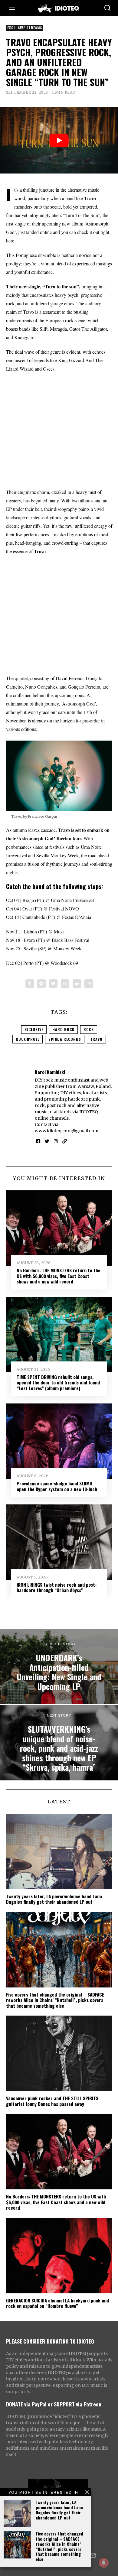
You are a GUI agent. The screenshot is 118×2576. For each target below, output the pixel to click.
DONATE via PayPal (26, 2404)
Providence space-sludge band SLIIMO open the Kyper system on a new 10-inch (57, 1486)
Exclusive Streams (25, 28)
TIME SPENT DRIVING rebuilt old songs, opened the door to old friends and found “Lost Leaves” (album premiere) (58, 1382)
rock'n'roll (28, 1039)
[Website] (65, 1141)
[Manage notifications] (104, 2563)
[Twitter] (53, 984)
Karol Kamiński (50, 1072)
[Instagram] (56, 1141)
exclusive (34, 1029)
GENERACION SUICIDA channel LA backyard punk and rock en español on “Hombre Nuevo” (57, 2303)
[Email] (89, 984)
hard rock (63, 1029)
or (50, 2404)
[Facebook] (30, 984)
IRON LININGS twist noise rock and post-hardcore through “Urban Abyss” (57, 1587)
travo (96, 1039)
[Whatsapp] (65, 984)
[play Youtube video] (59, 140)
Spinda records (65, 1039)
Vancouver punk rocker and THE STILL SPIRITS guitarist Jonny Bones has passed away (52, 2101)
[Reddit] (77, 984)
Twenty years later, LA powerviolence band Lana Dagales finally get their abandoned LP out (59, 2510)
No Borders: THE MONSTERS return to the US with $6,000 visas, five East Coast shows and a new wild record (59, 1276)
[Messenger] (41, 984)
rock (89, 1029)
